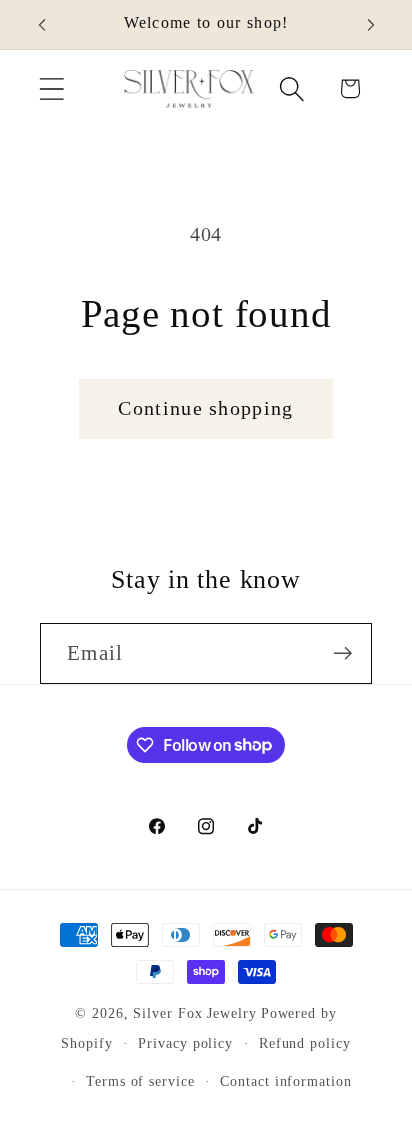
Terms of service (140, 1081)
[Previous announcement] (42, 25)
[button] (51, 88)
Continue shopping (205, 408)
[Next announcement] (371, 25)
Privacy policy (185, 1043)
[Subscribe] (342, 653)
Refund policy (305, 1043)
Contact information (285, 1081)
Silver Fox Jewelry (194, 1013)
